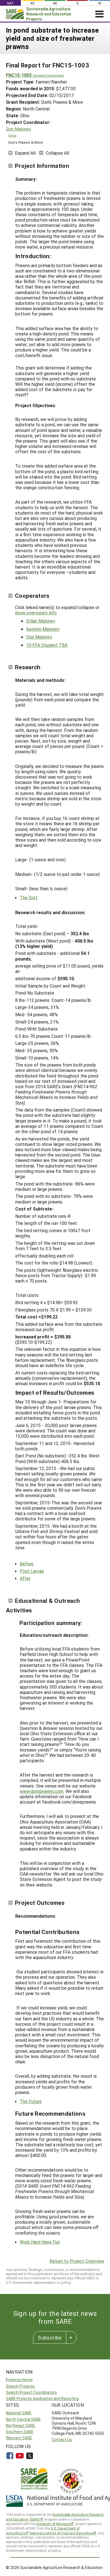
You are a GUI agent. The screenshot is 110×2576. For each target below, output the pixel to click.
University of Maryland (53, 2524)
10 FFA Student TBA (47, 645)
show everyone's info (36, 613)
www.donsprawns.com (42, 1791)
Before (27, 1564)
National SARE (19, 2413)
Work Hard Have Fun (40, 2242)
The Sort (29, 897)
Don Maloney (18, 129)
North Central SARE (23, 2419)
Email (12, 136)
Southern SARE (20, 2432)
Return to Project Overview (77, 2261)
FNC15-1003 (35, 75)
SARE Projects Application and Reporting (42, 2398)
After (25, 1578)
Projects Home (19, 2380)
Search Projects (20, 2386)
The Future (31, 2101)
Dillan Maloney (41, 621)
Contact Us (62, 2439)
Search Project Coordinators (31, 2392)
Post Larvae (32, 1571)
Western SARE (19, 2438)
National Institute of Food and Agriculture (61, 2533)
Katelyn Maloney (43, 629)
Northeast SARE (21, 2425)
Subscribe (50, 2338)
